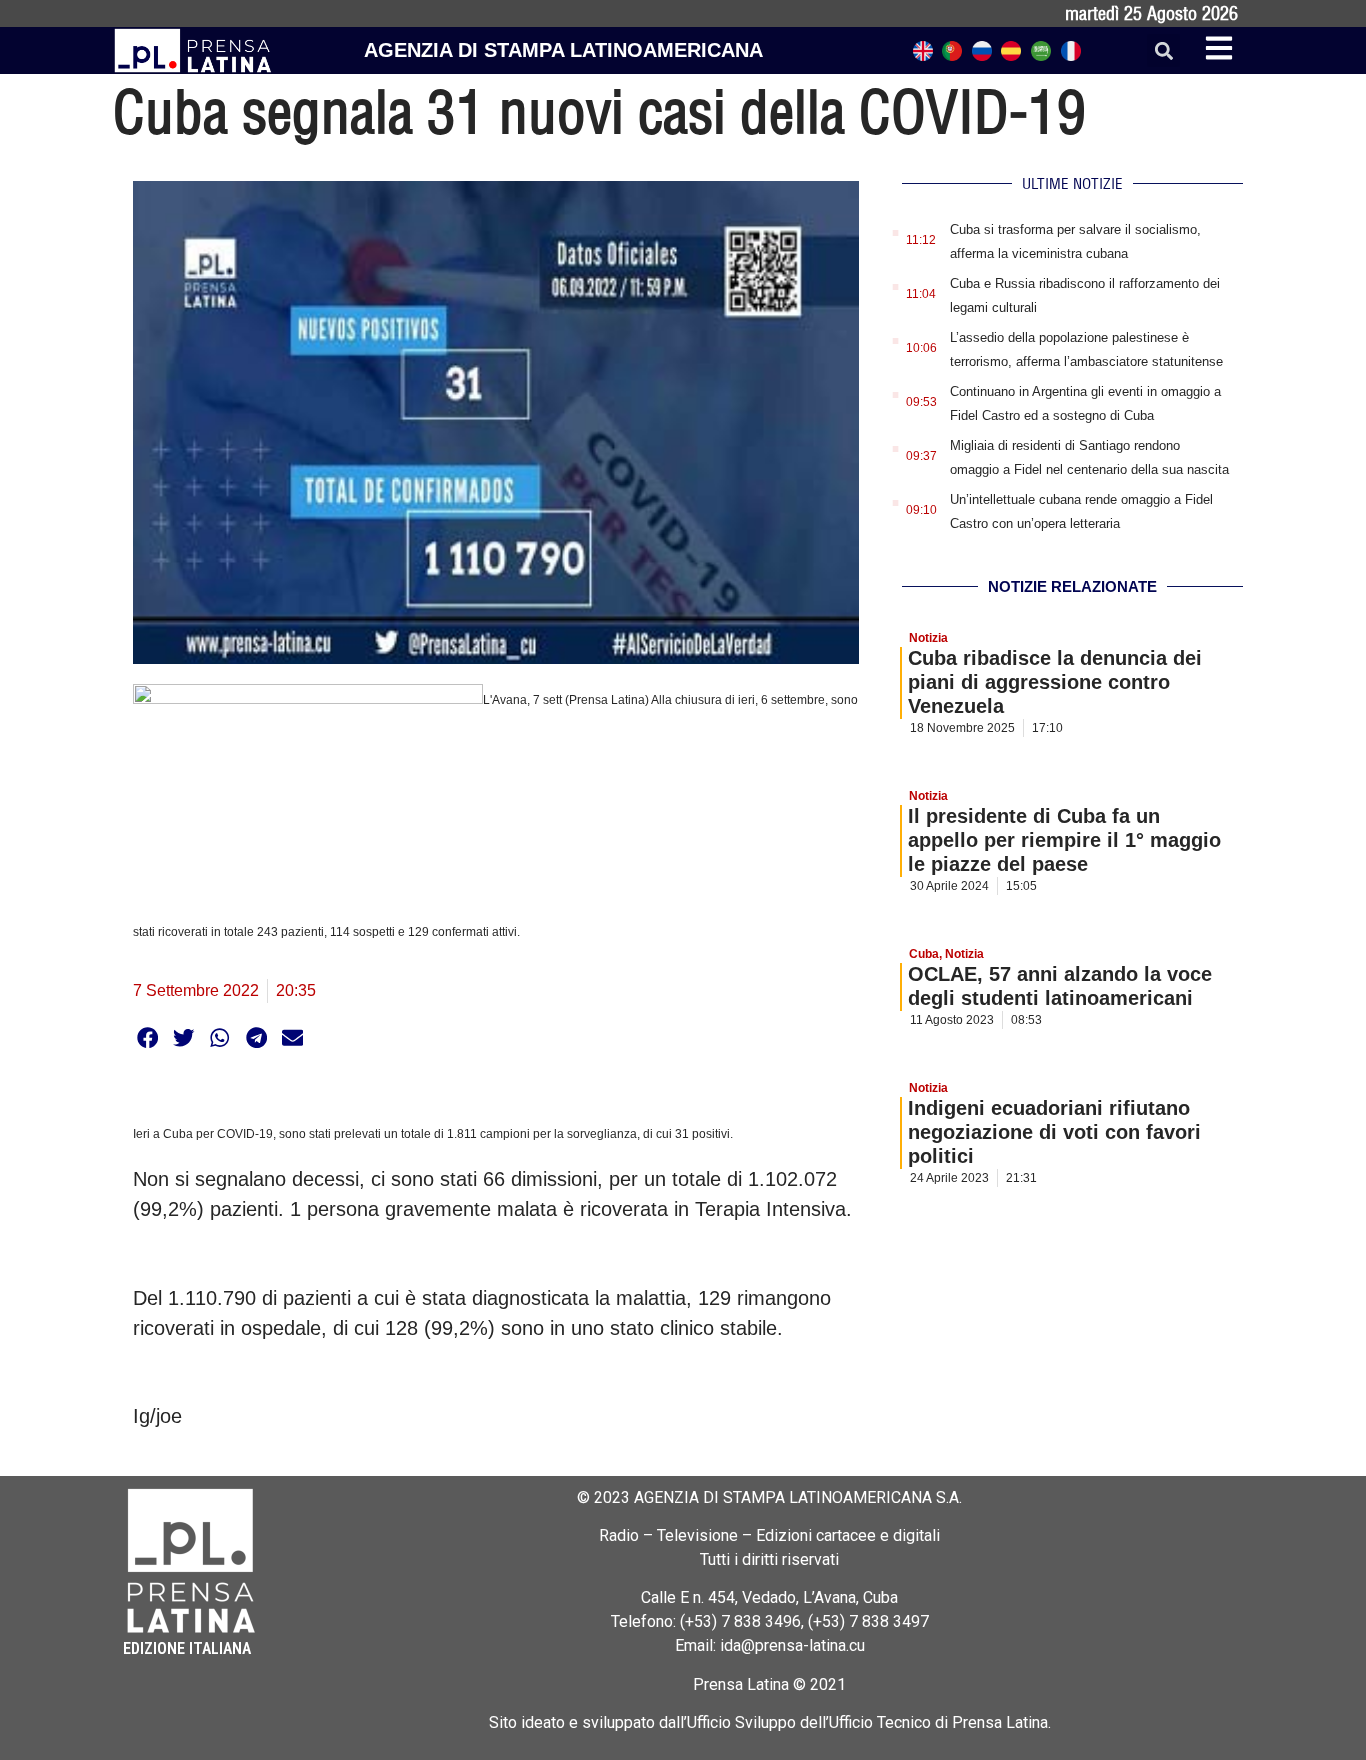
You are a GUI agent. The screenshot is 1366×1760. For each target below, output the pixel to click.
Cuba (924, 954)
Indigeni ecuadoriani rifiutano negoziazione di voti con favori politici (1054, 1132)
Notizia (928, 638)
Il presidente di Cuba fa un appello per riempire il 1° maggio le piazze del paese (1064, 840)
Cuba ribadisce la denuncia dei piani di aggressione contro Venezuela (1055, 682)
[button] (1163, 50)
